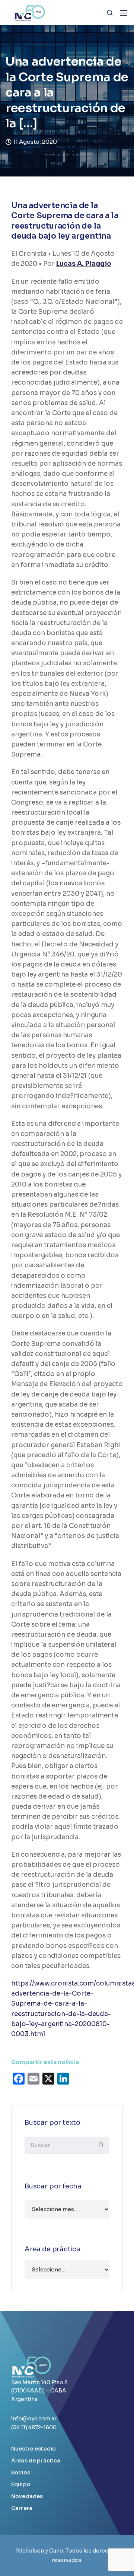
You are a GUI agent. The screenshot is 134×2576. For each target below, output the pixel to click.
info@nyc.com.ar (34, 2419)
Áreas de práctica (36, 2461)
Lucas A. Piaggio (84, 264)
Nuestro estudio (33, 2449)
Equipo (21, 2484)
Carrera (22, 2508)
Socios (21, 2472)
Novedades (27, 2496)
